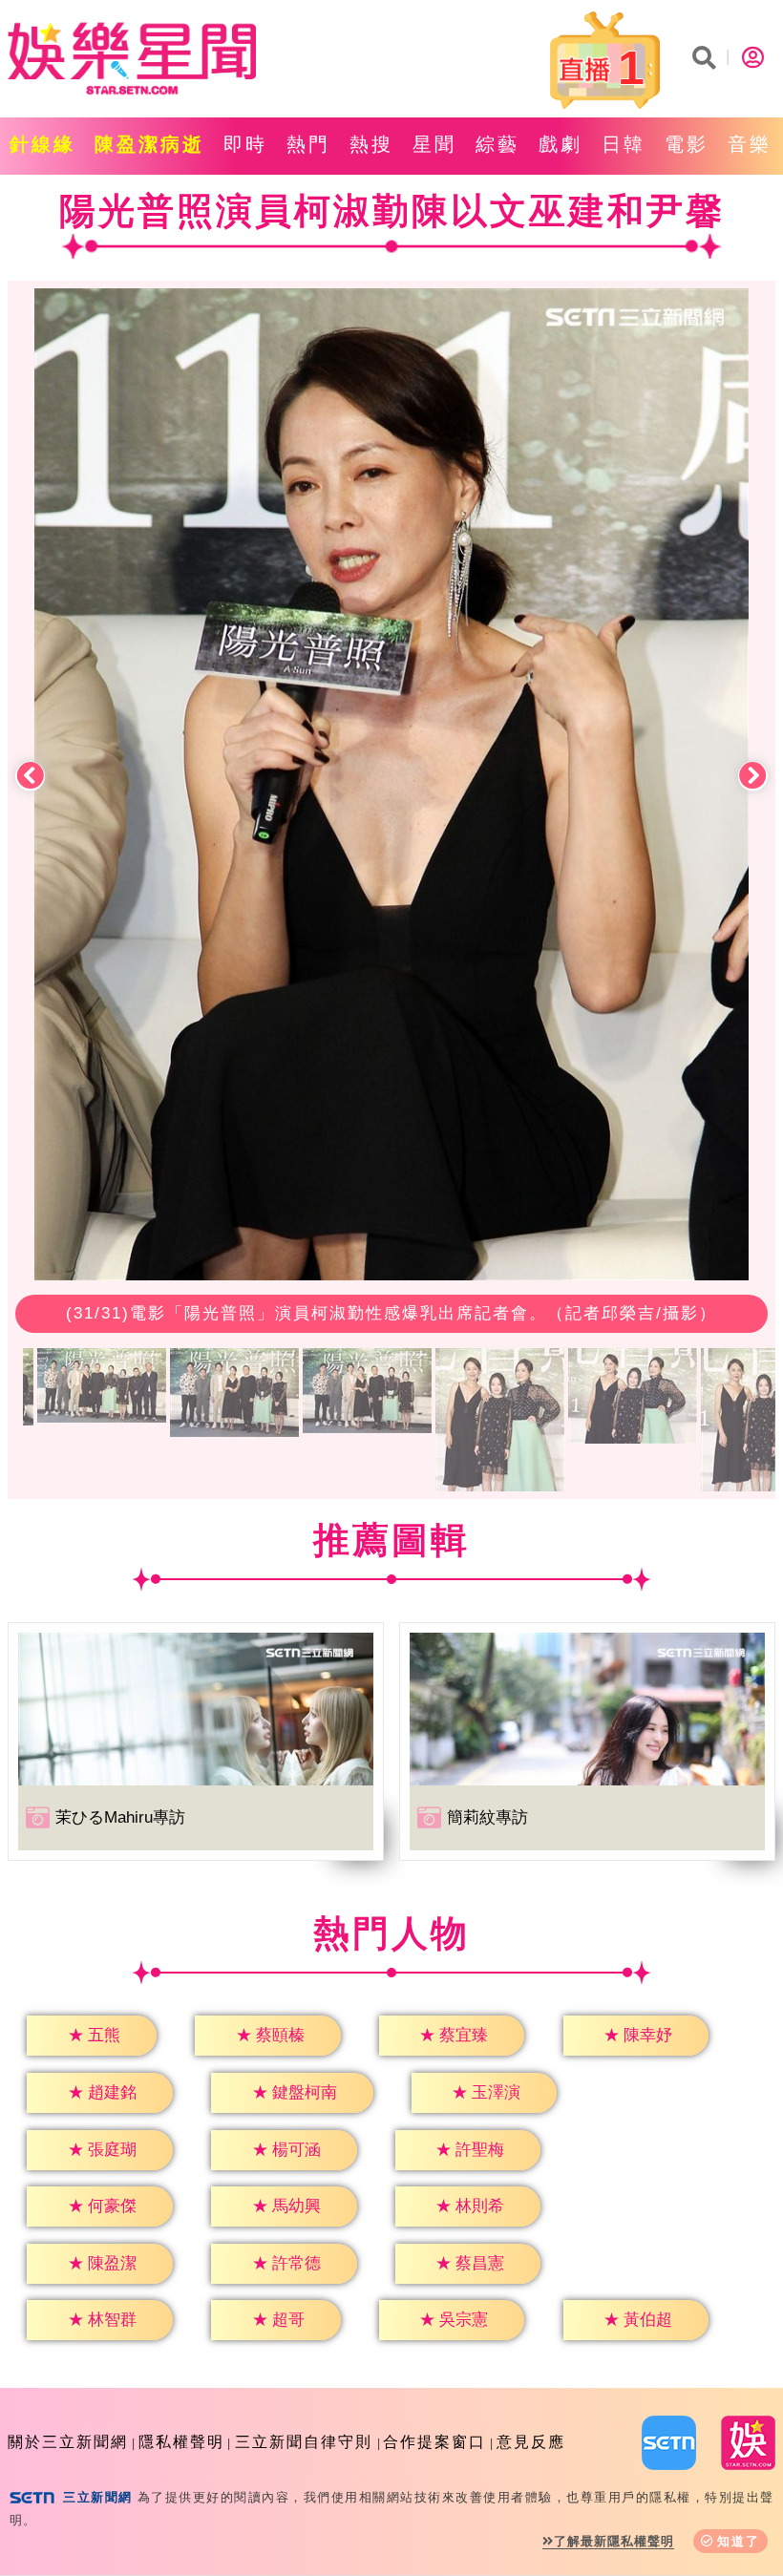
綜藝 (497, 144)
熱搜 (371, 144)
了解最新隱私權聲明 (614, 2541)
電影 (687, 144)
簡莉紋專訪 (487, 1817)
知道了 (739, 2541)
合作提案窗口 (434, 2442)
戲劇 (561, 144)
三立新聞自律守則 (304, 2442)
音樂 (750, 144)
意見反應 (531, 2442)
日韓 (624, 144)
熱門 (308, 144)
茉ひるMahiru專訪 (120, 1817)
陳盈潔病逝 (149, 144)
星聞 (434, 144)
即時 (245, 144)
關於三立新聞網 (68, 2442)
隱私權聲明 (181, 2442)
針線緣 (42, 144)
